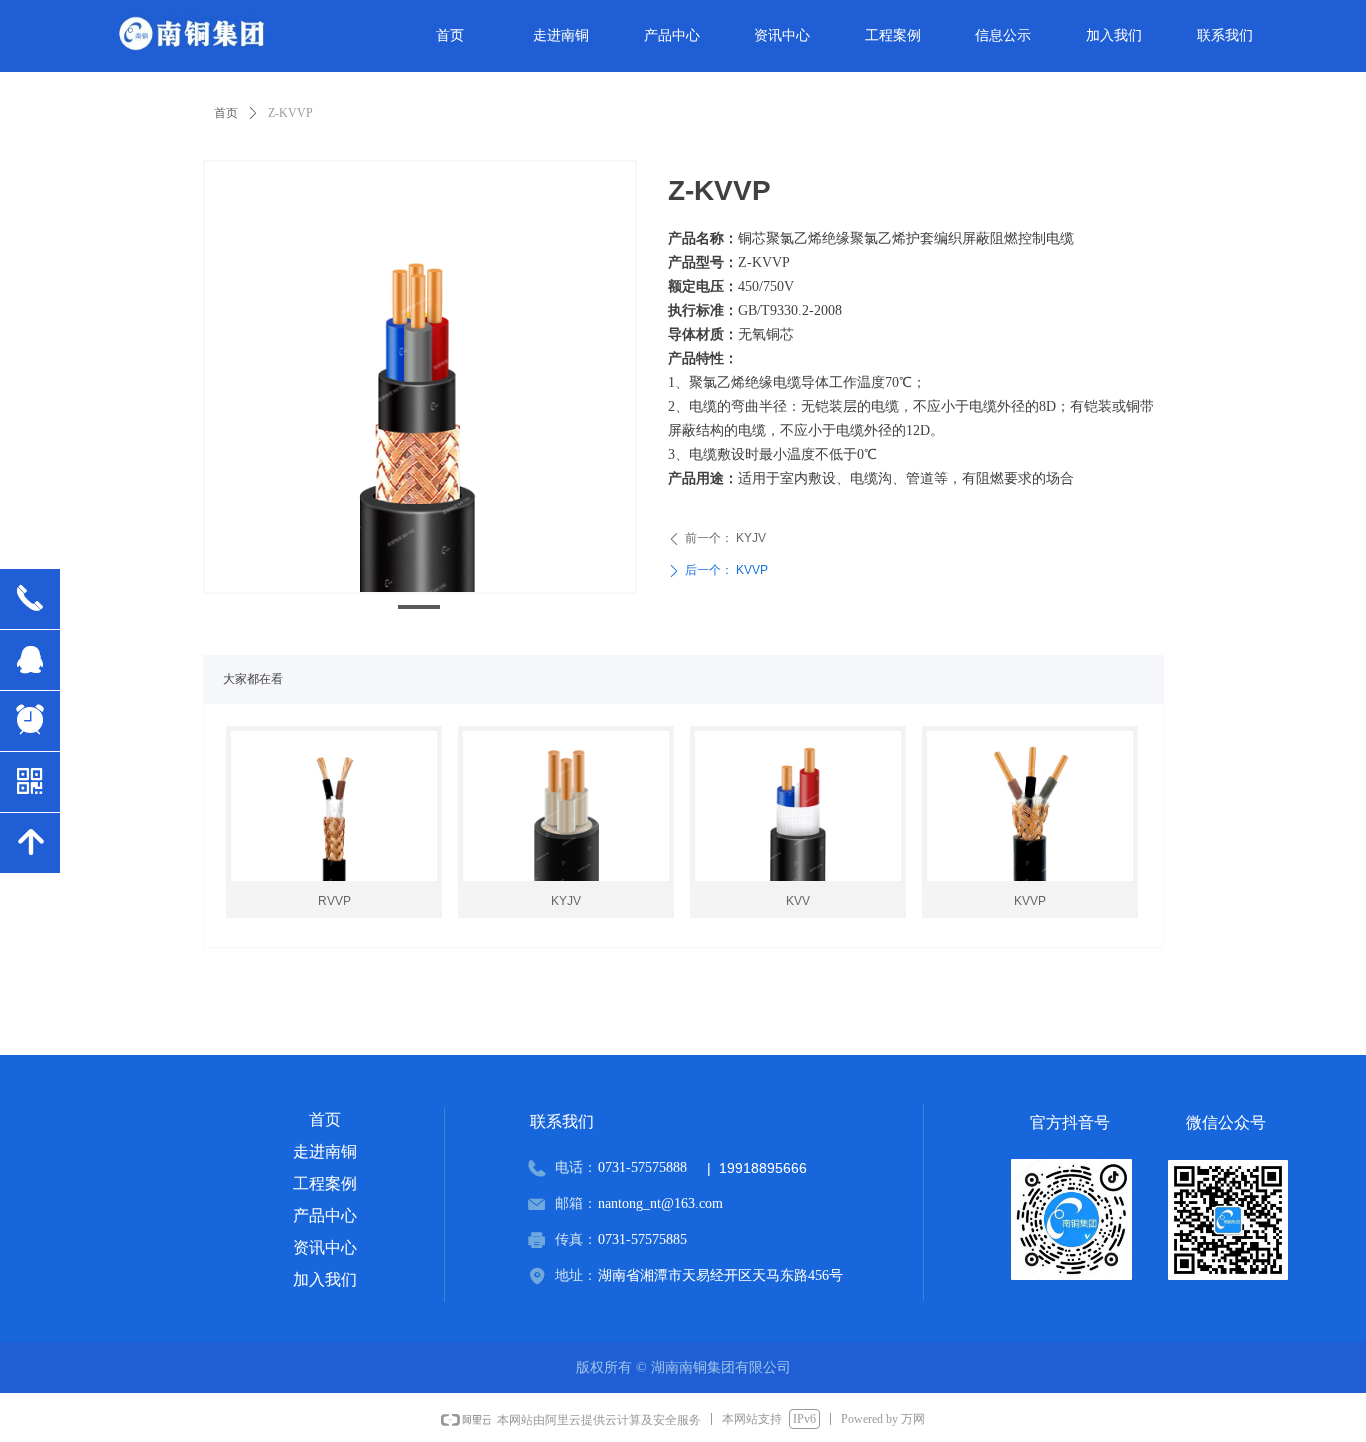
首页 (226, 113)
